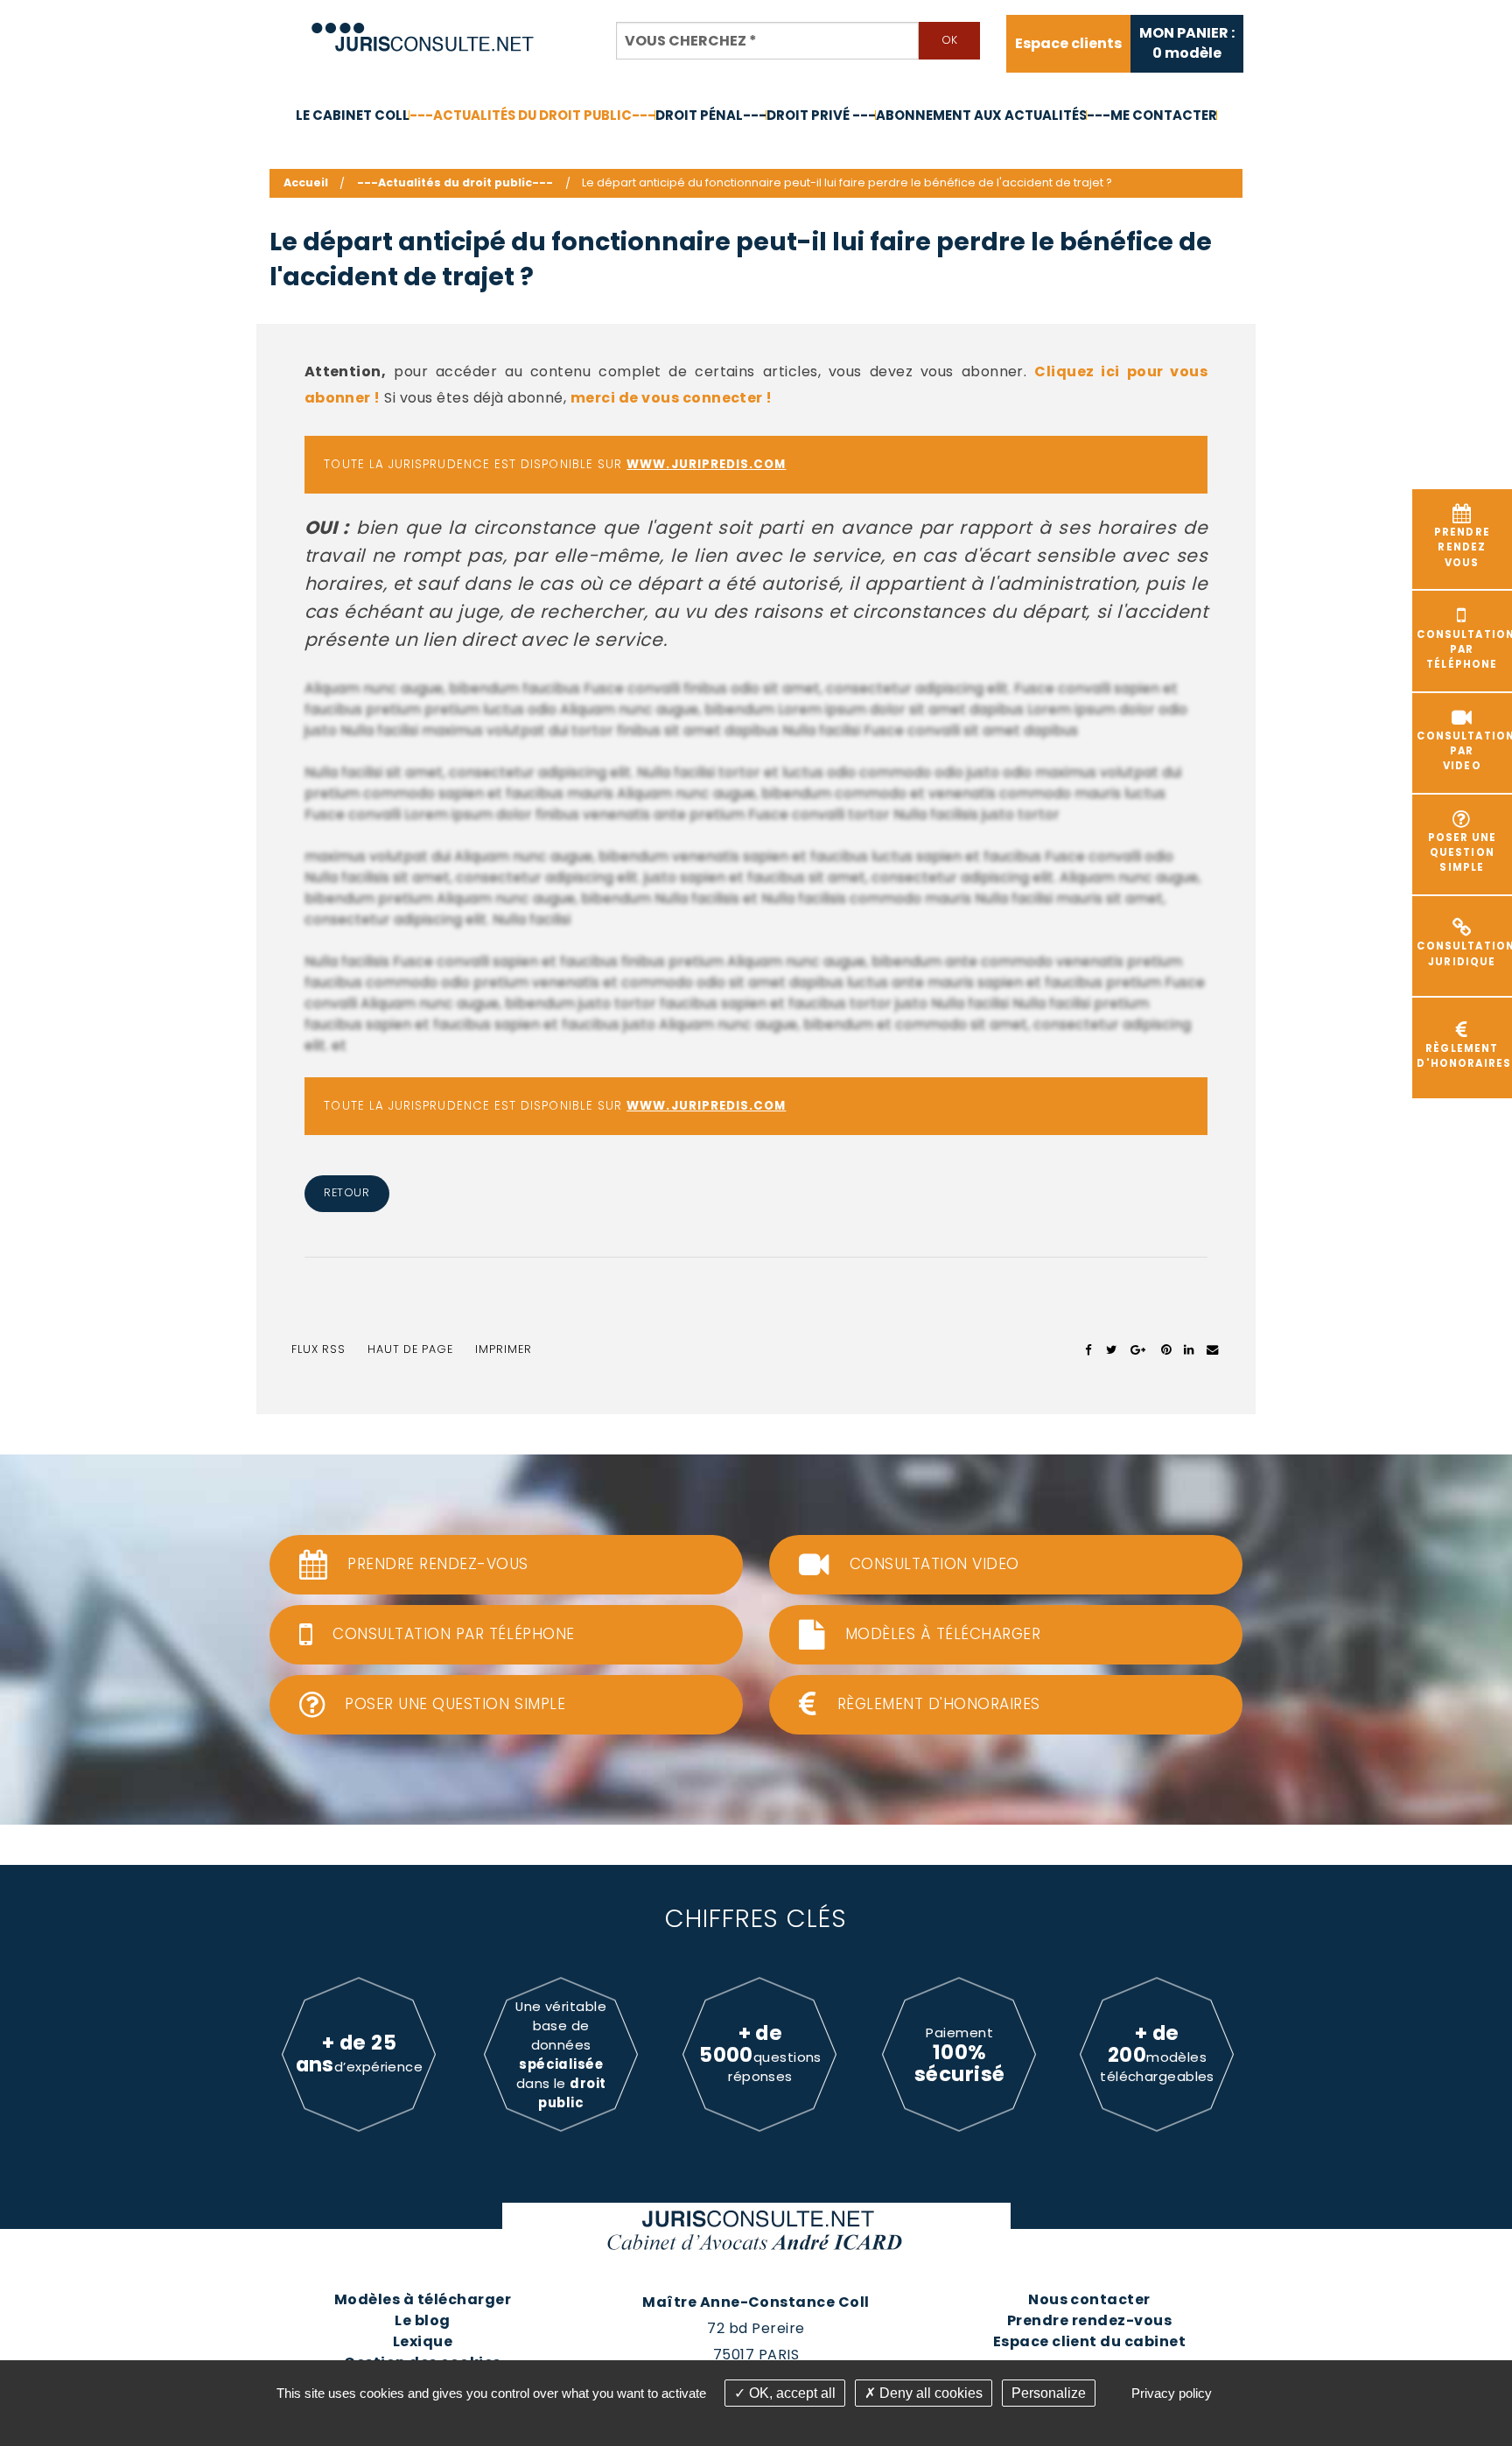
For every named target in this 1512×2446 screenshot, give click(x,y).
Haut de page (410, 1349)
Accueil (306, 182)
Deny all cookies (929, 2393)
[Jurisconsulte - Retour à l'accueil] (423, 29)
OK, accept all (791, 2393)
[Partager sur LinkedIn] (1189, 1349)
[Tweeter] (1112, 1349)
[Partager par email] (1213, 1349)
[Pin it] (1166, 1349)
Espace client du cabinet (1090, 2341)
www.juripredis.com (706, 464)
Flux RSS (318, 1349)
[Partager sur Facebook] (1089, 1349)
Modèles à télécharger (423, 2299)
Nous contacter (1089, 2299)
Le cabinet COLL (353, 115)
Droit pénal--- (711, 115)
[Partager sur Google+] (1139, 1349)
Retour (346, 1192)
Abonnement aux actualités (981, 115)
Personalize (1049, 2393)
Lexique (423, 2341)
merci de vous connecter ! (672, 398)
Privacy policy (1172, 2393)
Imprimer (504, 1349)
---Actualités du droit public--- (532, 115)
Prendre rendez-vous (1089, 2320)
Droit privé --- (821, 115)
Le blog (422, 2320)
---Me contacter (1152, 115)
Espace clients (1068, 44)
